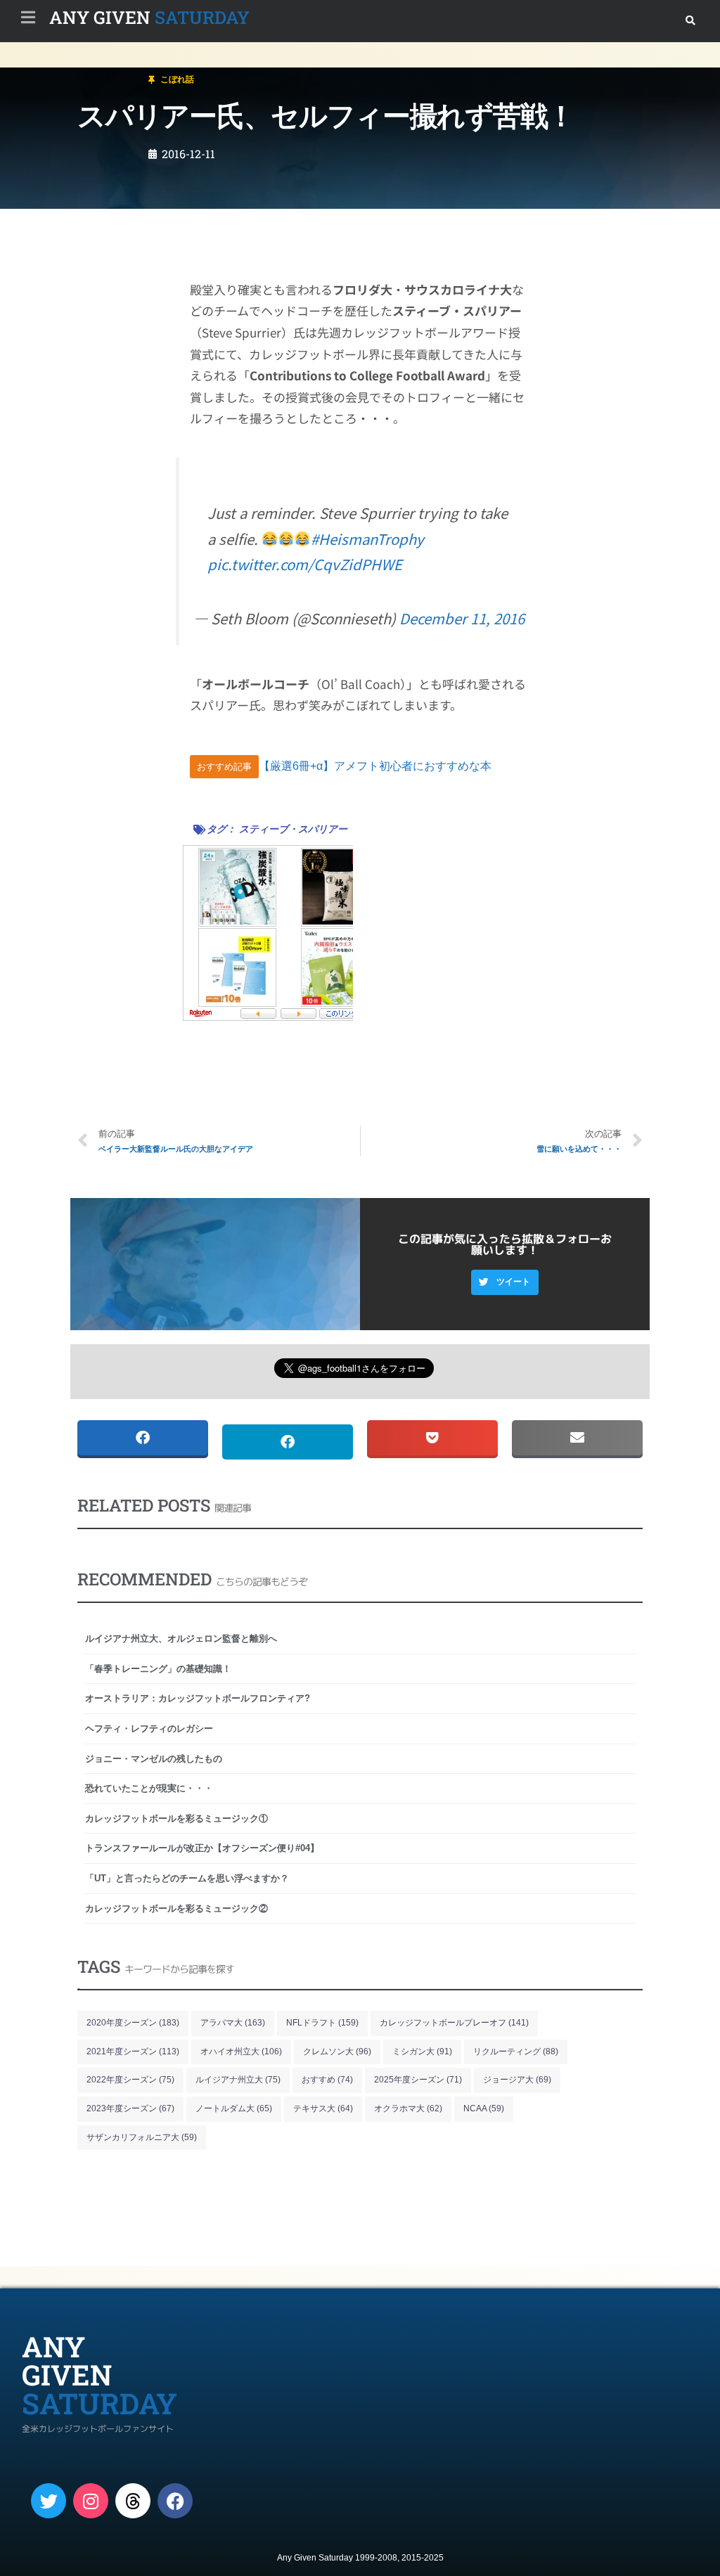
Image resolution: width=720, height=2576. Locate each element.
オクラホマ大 (408, 2108)
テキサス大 (323, 2108)
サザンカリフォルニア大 (142, 2137)
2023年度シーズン (130, 2108)
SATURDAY (149, 17)
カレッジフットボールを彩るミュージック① (176, 1818)
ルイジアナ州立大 (238, 2080)
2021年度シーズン (133, 2052)
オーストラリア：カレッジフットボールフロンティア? (198, 1698)
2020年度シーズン (133, 2023)
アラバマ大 (233, 2023)
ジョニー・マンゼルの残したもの (154, 1759)
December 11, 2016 (462, 618)
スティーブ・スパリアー (293, 829)
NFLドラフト (322, 2023)
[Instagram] (91, 2501)
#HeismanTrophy (367, 539)
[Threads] (133, 2501)
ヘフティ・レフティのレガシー (149, 1728)
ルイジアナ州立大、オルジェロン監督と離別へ (181, 1638)
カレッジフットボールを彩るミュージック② (176, 1908)
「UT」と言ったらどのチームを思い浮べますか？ (187, 1878)
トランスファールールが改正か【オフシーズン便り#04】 (202, 1848)
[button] (690, 21)
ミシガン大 (422, 2052)
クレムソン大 (337, 2052)
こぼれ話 (94, 73)
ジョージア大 (517, 2080)
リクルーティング (516, 2052)
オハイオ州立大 (241, 2052)
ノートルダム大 (234, 2108)
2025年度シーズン (418, 2080)
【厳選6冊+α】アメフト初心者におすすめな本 (375, 766)
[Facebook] (175, 2501)
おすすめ (327, 2080)
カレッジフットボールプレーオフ (454, 2023)
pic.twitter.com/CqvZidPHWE (305, 564)
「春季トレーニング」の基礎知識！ (158, 1669)
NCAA (484, 2108)
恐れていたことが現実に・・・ (149, 1788)
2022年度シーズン (130, 2080)
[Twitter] (49, 2501)
